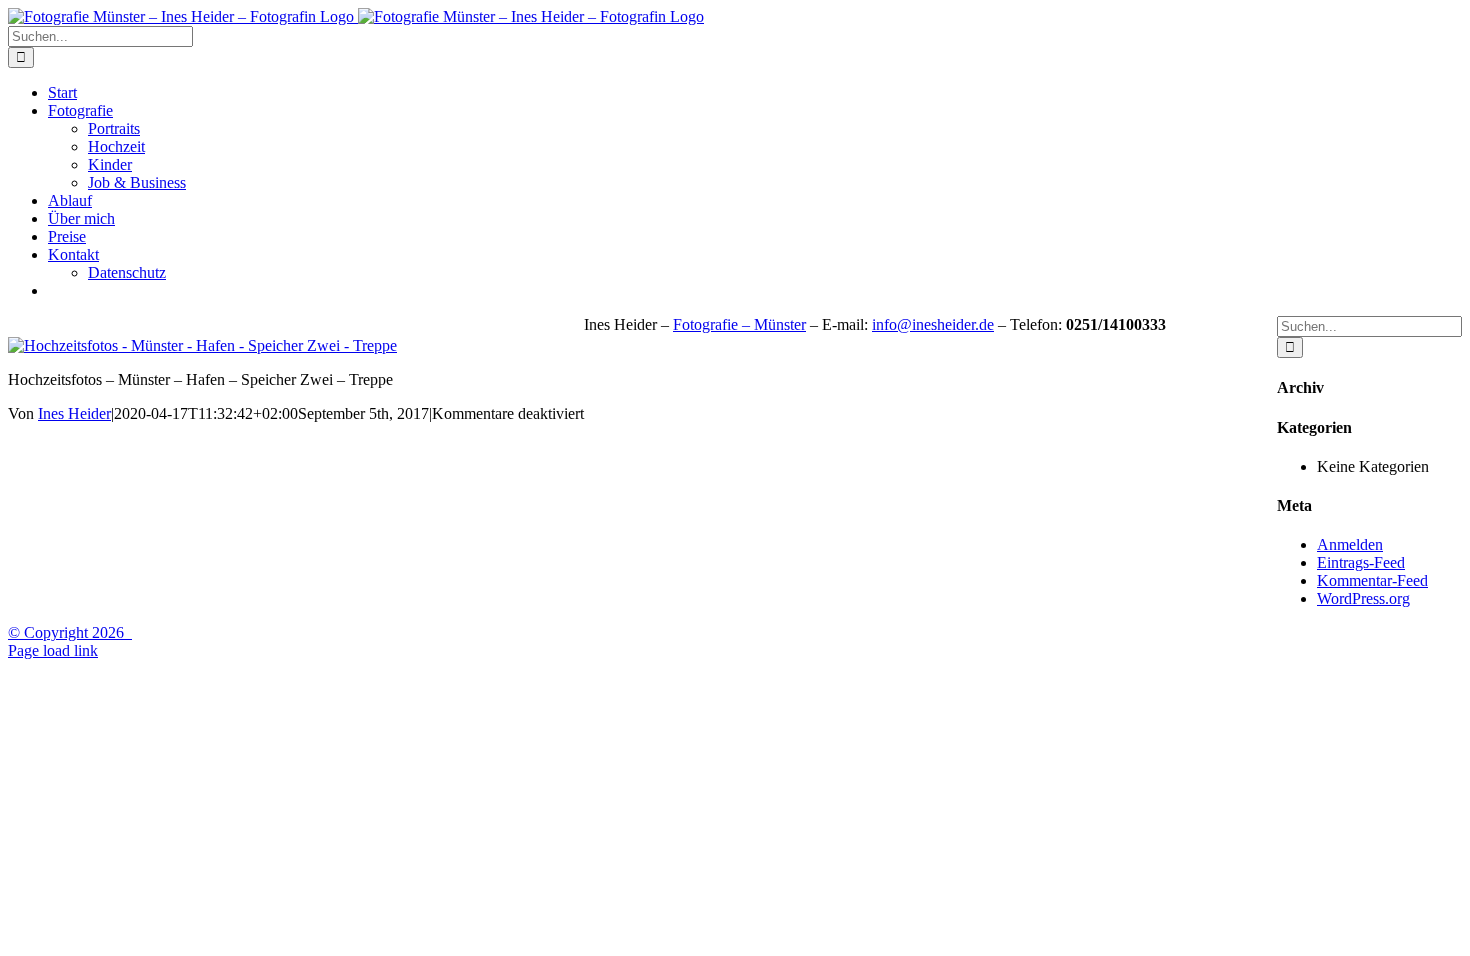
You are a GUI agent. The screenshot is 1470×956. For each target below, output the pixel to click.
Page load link (53, 650)
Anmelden (1350, 544)
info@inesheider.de (933, 324)
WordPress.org (1363, 598)
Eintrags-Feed (1361, 562)
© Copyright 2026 (70, 632)
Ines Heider (74, 413)
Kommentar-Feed (1372, 580)
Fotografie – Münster (739, 324)
